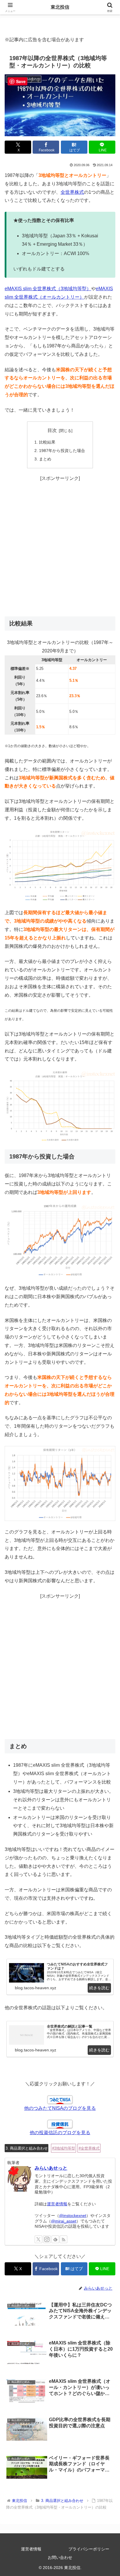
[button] (108, 1433)
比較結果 (47, 442)
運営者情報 (57, 2204)
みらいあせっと (51, 2168)
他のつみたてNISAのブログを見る (60, 2108)
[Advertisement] (60, 550)
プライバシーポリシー (89, 2549)
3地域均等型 (65, 2148)
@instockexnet (73, 2216)
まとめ (45, 459)
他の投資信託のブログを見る (60, 2133)
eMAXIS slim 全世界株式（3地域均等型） (48, 289)
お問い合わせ (60, 2557)
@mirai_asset (64, 2221)
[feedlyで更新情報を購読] (55, 2239)
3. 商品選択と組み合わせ (27, 2148)
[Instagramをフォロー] (47, 2239)
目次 (52, 430)
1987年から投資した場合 (62, 451)
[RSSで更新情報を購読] (63, 2239)
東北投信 (60, 7)
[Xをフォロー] (38, 2239)
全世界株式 (72, 192)
